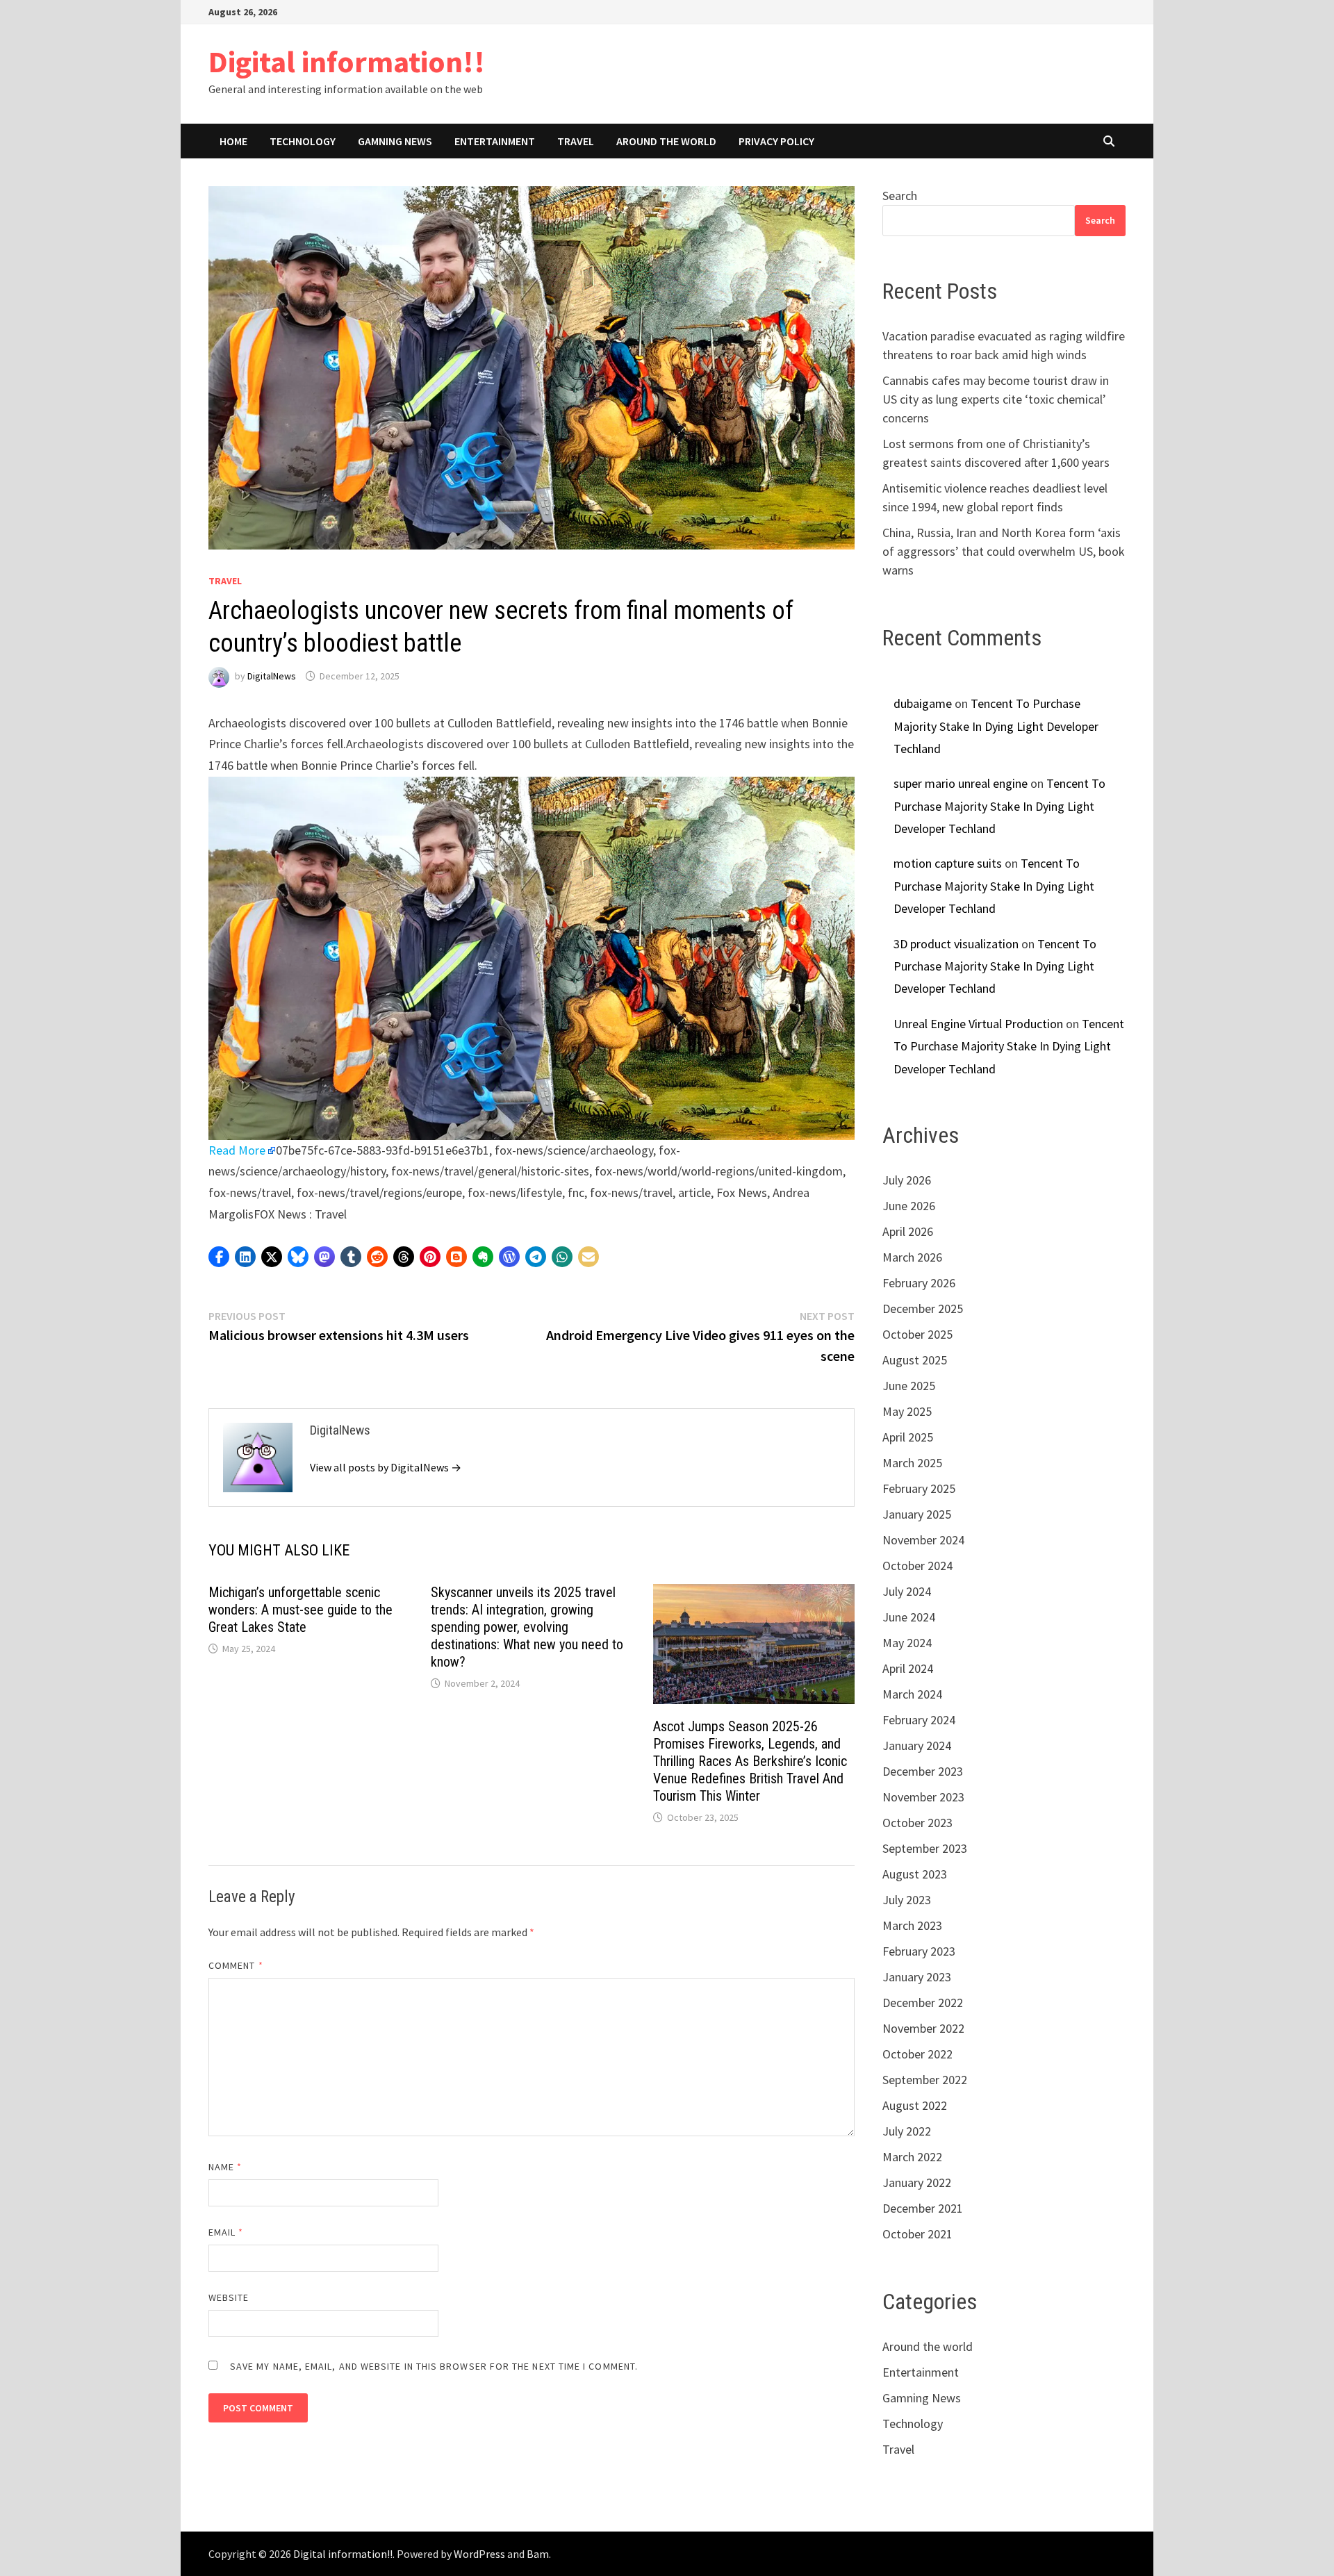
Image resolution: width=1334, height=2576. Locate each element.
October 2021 (917, 2234)
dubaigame (923, 703)
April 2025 (908, 1437)
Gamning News (395, 141)
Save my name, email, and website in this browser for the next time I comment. (434, 2366)
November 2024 (923, 1540)
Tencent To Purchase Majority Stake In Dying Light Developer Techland (996, 726)
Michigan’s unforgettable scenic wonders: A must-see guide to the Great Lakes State (300, 1610)
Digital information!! (347, 61)
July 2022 (907, 2131)
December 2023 (923, 1771)
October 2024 (917, 1566)
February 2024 (919, 1720)
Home (233, 141)
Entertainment (495, 141)
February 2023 (919, 1951)
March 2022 (912, 2157)
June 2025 (909, 1386)
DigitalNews (272, 676)
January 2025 (917, 1514)
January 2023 (917, 1977)
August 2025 (915, 1360)
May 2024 (907, 1643)
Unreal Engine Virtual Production (978, 1024)
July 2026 (907, 1180)
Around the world (666, 141)
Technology (303, 141)
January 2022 (917, 2182)
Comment (236, 1965)
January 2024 (917, 1745)
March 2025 (912, 1463)
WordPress (479, 2554)
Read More (237, 1150)
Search (900, 196)
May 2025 (907, 1411)
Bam (538, 2554)
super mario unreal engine (961, 783)
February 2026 (919, 1283)
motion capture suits (948, 863)
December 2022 (923, 2003)
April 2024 (908, 1668)
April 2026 (908, 1231)
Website (229, 2297)
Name (225, 2167)
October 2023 (917, 1823)
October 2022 (917, 2054)
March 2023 (912, 1925)
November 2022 (923, 2028)
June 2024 (909, 1617)
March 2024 (912, 1694)
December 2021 (923, 2208)
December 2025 (923, 1308)
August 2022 (915, 2105)
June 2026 (909, 1206)
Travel (576, 141)
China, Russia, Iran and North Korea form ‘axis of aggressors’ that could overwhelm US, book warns (1004, 551)
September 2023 (925, 1848)
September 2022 (925, 2080)
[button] (219, 1257)
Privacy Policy (776, 141)
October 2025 (917, 1334)
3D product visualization (956, 944)
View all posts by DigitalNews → (386, 1467)
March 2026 (912, 1257)
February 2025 (919, 1488)
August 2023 (915, 1874)
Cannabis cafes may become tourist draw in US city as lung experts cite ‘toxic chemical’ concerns (996, 399)
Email (226, 2232)
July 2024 (907, 1591)
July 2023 (907, 1900)
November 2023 (923, 1797)
